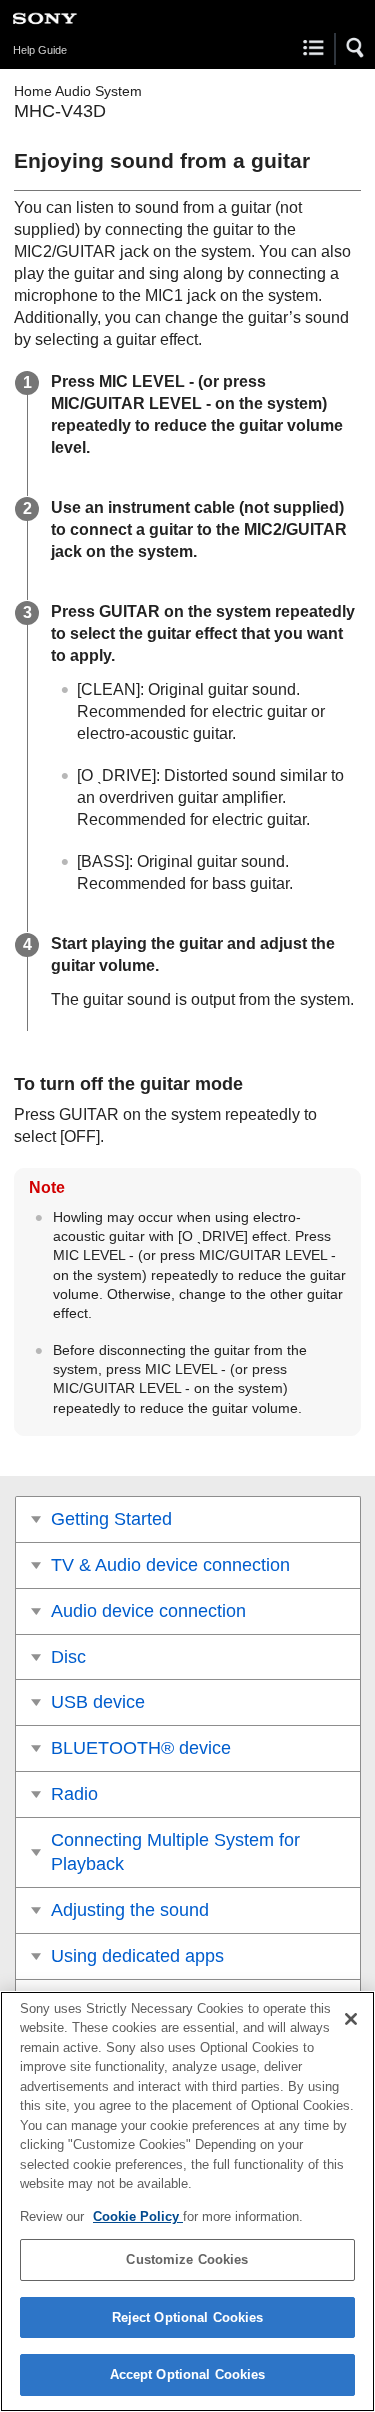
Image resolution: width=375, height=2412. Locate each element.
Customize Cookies (187, 2259)
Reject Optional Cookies (188, 2317)
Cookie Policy (138, 2216)
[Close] (351, 2019)
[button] (356, 48)
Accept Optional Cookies (188, 2374)
